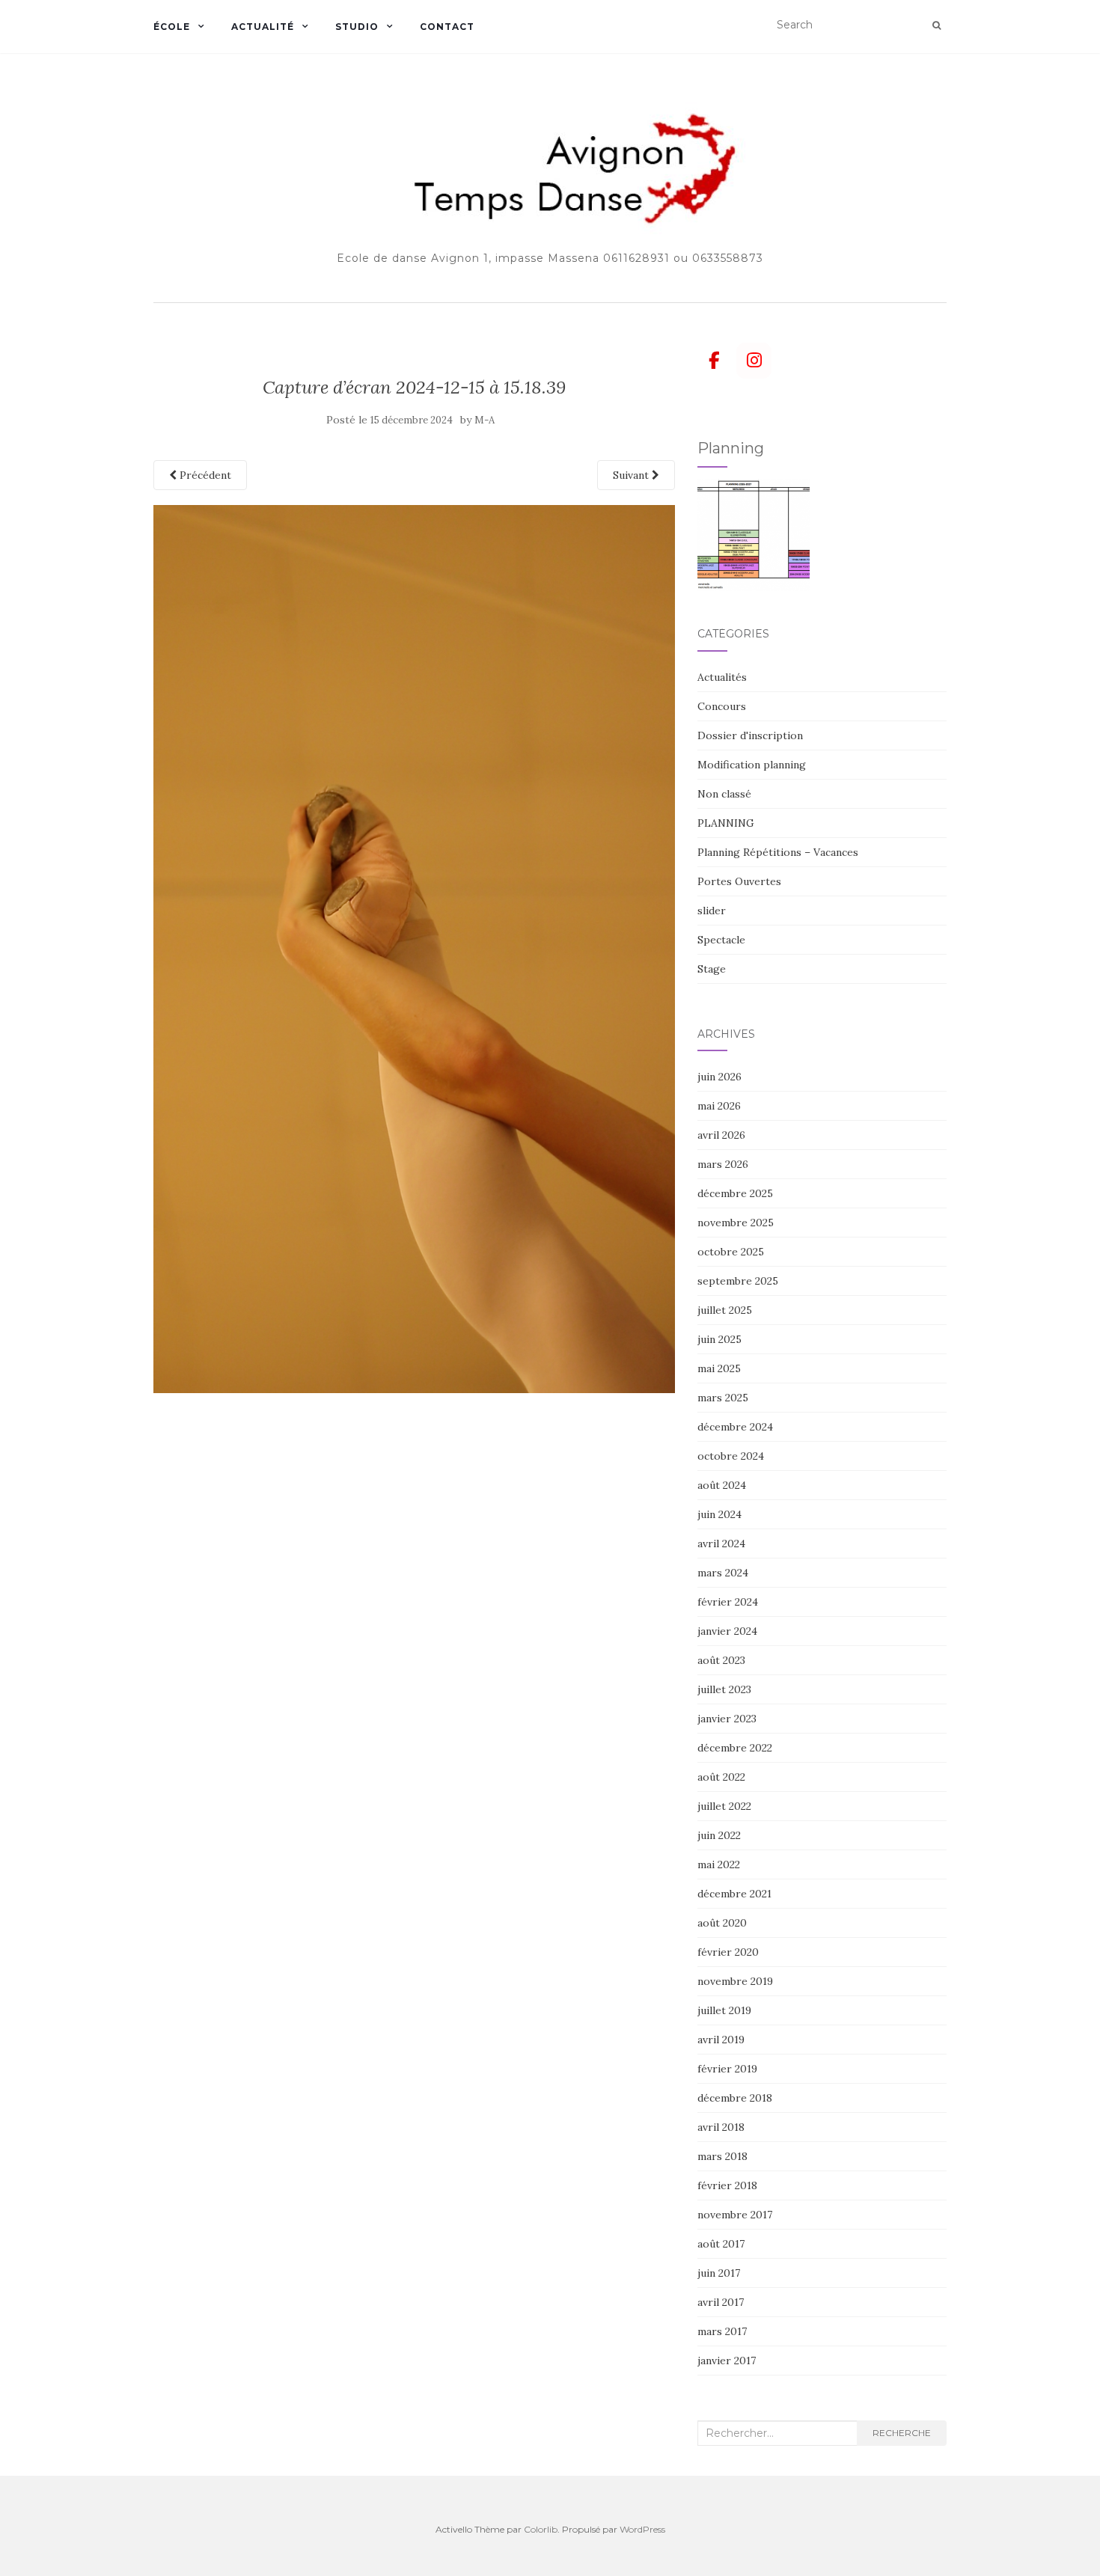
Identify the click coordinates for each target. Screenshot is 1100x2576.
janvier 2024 (727, 1631)
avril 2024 (721, 1544)
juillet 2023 (724, 1689)
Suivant (632, 475)
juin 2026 (719, 1077)
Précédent (204, 475)
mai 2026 (719, 1106)
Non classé (724, 794)
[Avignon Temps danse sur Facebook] (715, 361)
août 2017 (721, 2244)
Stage (712, 969)
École (172, 27)
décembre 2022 (735, 1748)
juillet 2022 (724, 1806)
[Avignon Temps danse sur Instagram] (754, 361)
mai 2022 (719, 1864)
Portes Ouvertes (739, 881)
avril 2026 (721, 1135)
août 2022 (721, 1777)
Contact (447, 27)
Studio (357, 27)
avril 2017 (721, 2302)
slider (712, 911)
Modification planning (752, 765)
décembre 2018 (735, 2098)
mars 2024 (723, 1573)
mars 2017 (722, 2331)
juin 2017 (719, 2273)
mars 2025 (723, 1398)
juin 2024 (719, 1514)
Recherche (902, 2433)
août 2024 (722, 1485)
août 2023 (721, 1660)
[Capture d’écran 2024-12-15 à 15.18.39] (414, 948)
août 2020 (722, 1923)
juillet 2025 (725, 1310)
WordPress (642, 2529)
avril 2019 (721, 2040)
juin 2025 (719, 1339)
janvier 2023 (727, 1719)
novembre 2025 (736, 1223)
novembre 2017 (735, 2215)
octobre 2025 (731, 1252)
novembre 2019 (735, 1981)
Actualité (263, 27)
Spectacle (721, 940)
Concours (722, 706)
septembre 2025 (738, 1281)
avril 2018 (721, 2127)
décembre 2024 (735, 1427)
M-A (485, 420)
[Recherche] (936, 25)
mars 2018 (722, 2156)
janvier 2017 (727, 2361)
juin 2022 (719, 1835)
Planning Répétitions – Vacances (778, 852)
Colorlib (541, 2529)
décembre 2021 (734, 1894)
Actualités (722, 677)
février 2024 (728, 1602)
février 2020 (728, 1952)
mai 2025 (719, 1368)
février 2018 (727, 2185)
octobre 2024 (731, 1456)
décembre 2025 (735, 1193)
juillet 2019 (724, 2010)
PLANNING (726, 823)
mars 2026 (723, 1164)
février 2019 (727, 2069)
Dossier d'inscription (750, 735)
